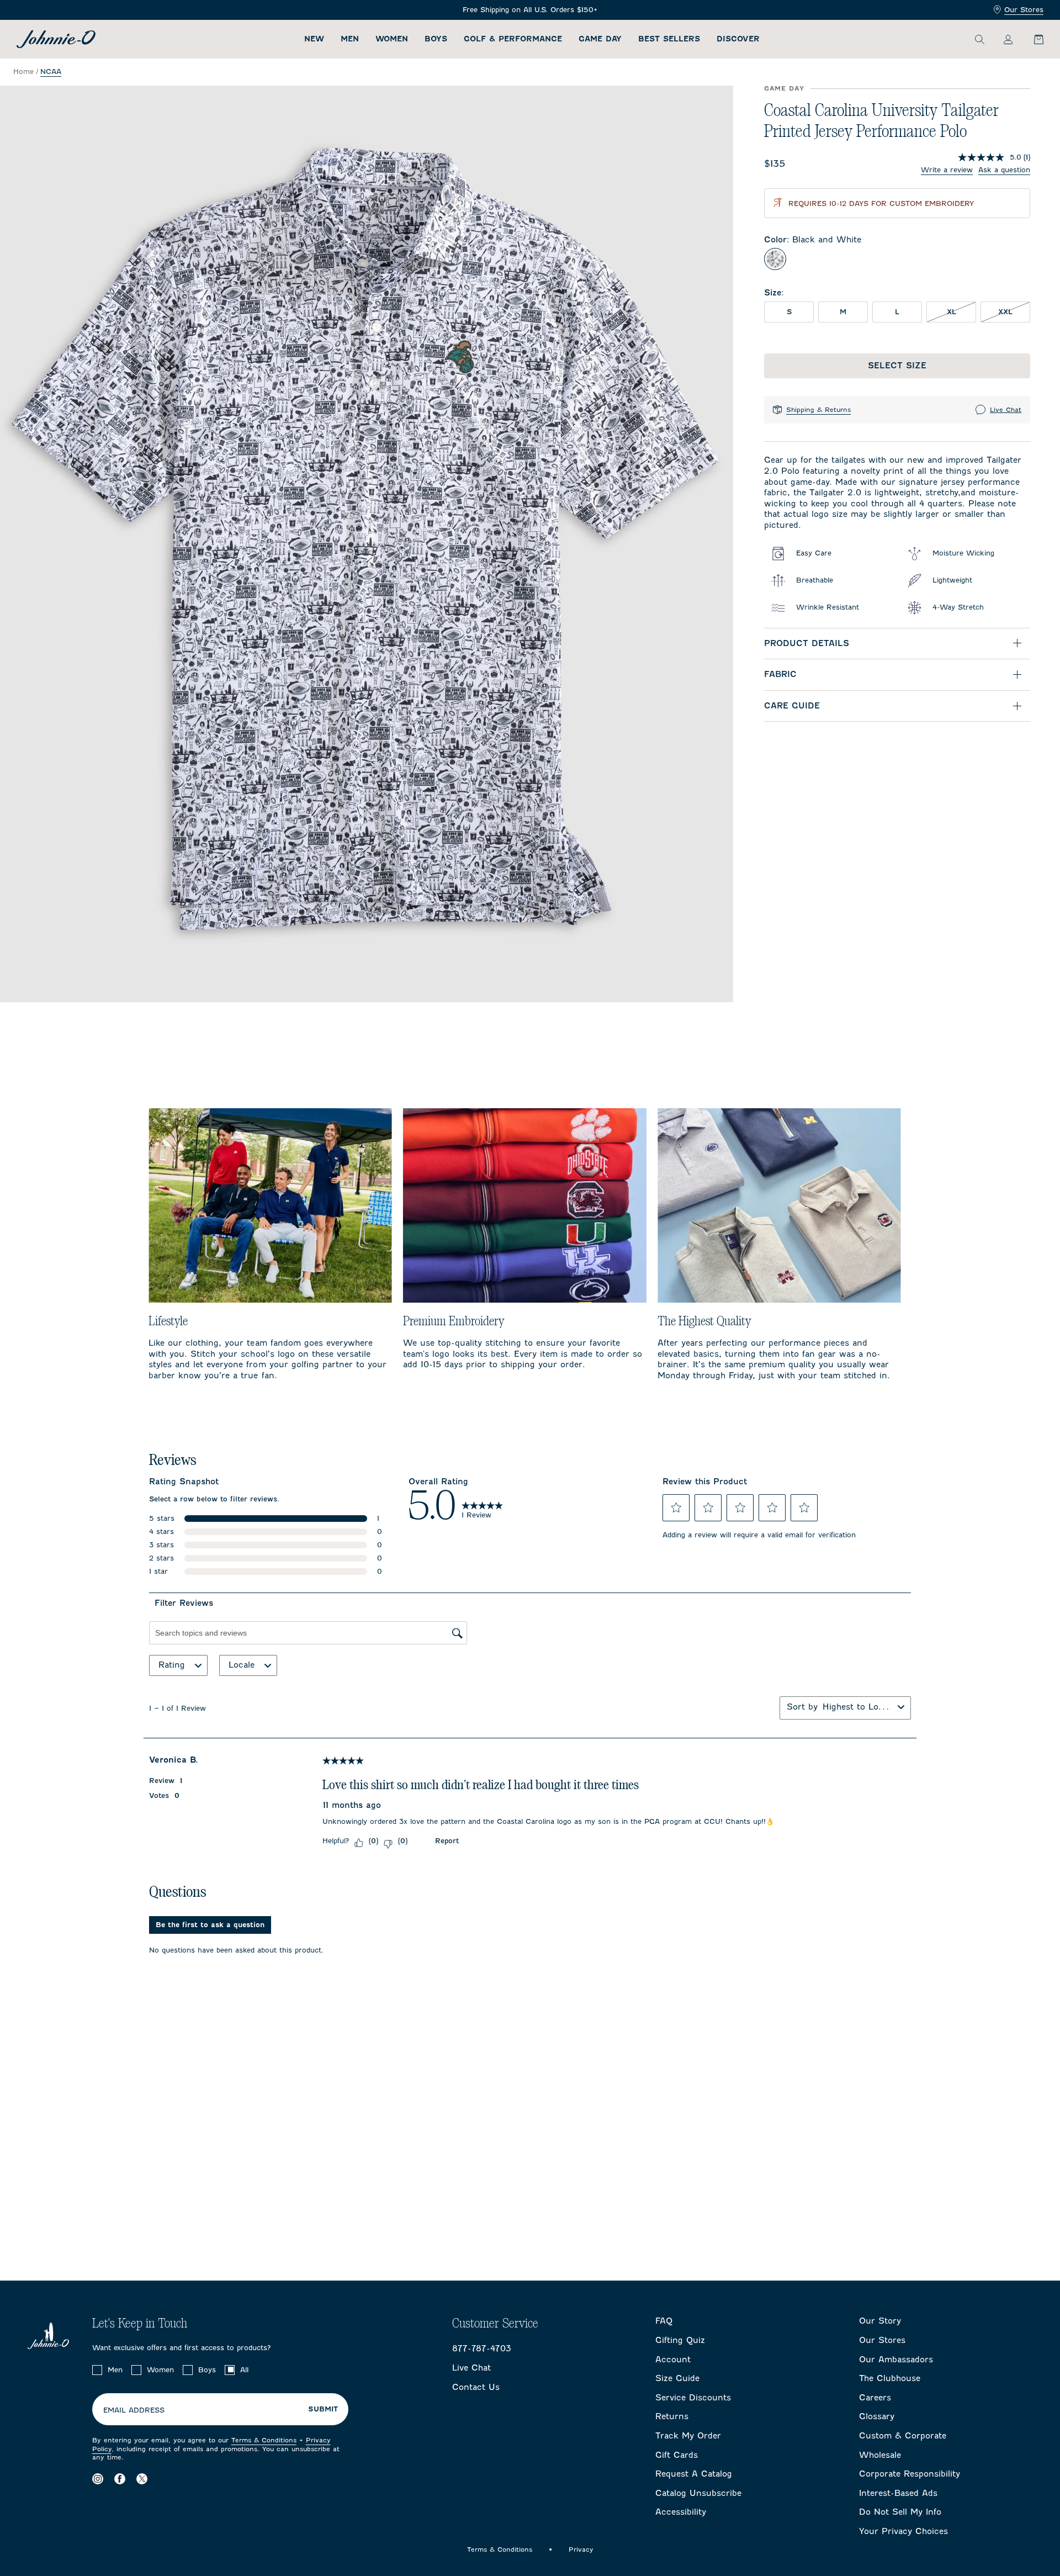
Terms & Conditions (264, 2440)
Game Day (600, 39)
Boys (436, 39)
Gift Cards (677, 2455)
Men (350, 39)
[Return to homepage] (56, 39)
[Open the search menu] (979, 39)
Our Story (880, 2321)
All (244, 2370)
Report (447, 1841)
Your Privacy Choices (903, 2531)
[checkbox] (97, 2370)
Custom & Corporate (903, 2436)
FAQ (664, 2321)
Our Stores (1024, 10)
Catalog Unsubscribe (698, 2493)
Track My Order (688, 2436)
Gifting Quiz (680, 2340)
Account (673, 2360)
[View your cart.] (1032, 39)
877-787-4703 (482, 2348)
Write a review (947, 170)
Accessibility (681, 2512)
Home (23, 72)
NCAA (51, 72)
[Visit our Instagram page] (98, 2479)
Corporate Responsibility (910, 2474)
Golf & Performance (513, 39)
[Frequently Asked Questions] (530, 10)
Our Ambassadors (896, 2360)
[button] (676, 1507)
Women (392, 39)
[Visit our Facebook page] (120, 2479)
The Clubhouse (890, 2378)
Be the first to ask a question (210, 1925)
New (314, 39)
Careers (875, 2398)
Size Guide (677, 2378)
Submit (323, 2409)
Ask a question (1004, 170)
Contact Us (476, 2387)
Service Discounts (693, 2398)
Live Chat (1006, 410)
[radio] (775, 259)
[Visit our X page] (142, 2479)
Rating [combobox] (172, 1665)
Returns (672, 2416)
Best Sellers (669, 39)
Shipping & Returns (818, 410)
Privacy (581, 2549)
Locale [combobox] (242, 1665)
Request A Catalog (694, 2474)
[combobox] (858, 1707)
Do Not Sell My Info (900, 2512)
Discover (738, 39)
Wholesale (880, 2455)
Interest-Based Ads (898, 2493)
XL (961, 311)
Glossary (877, 2416)
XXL (1014, 311)
